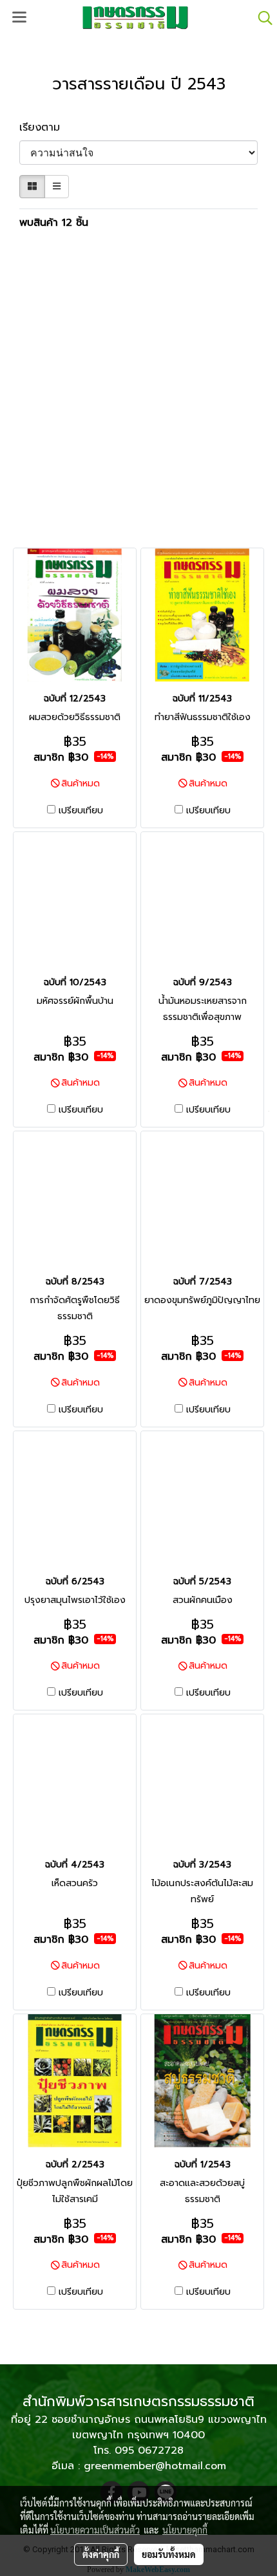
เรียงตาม (45, 127)
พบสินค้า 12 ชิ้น (54, 223)
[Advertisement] (138, 390)
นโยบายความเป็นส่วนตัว (95, 2530)
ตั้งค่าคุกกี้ (101, 2554)
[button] (261, 18)
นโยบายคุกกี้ (185, 2530)
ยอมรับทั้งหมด (169, 2554)
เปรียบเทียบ (81, 811)
